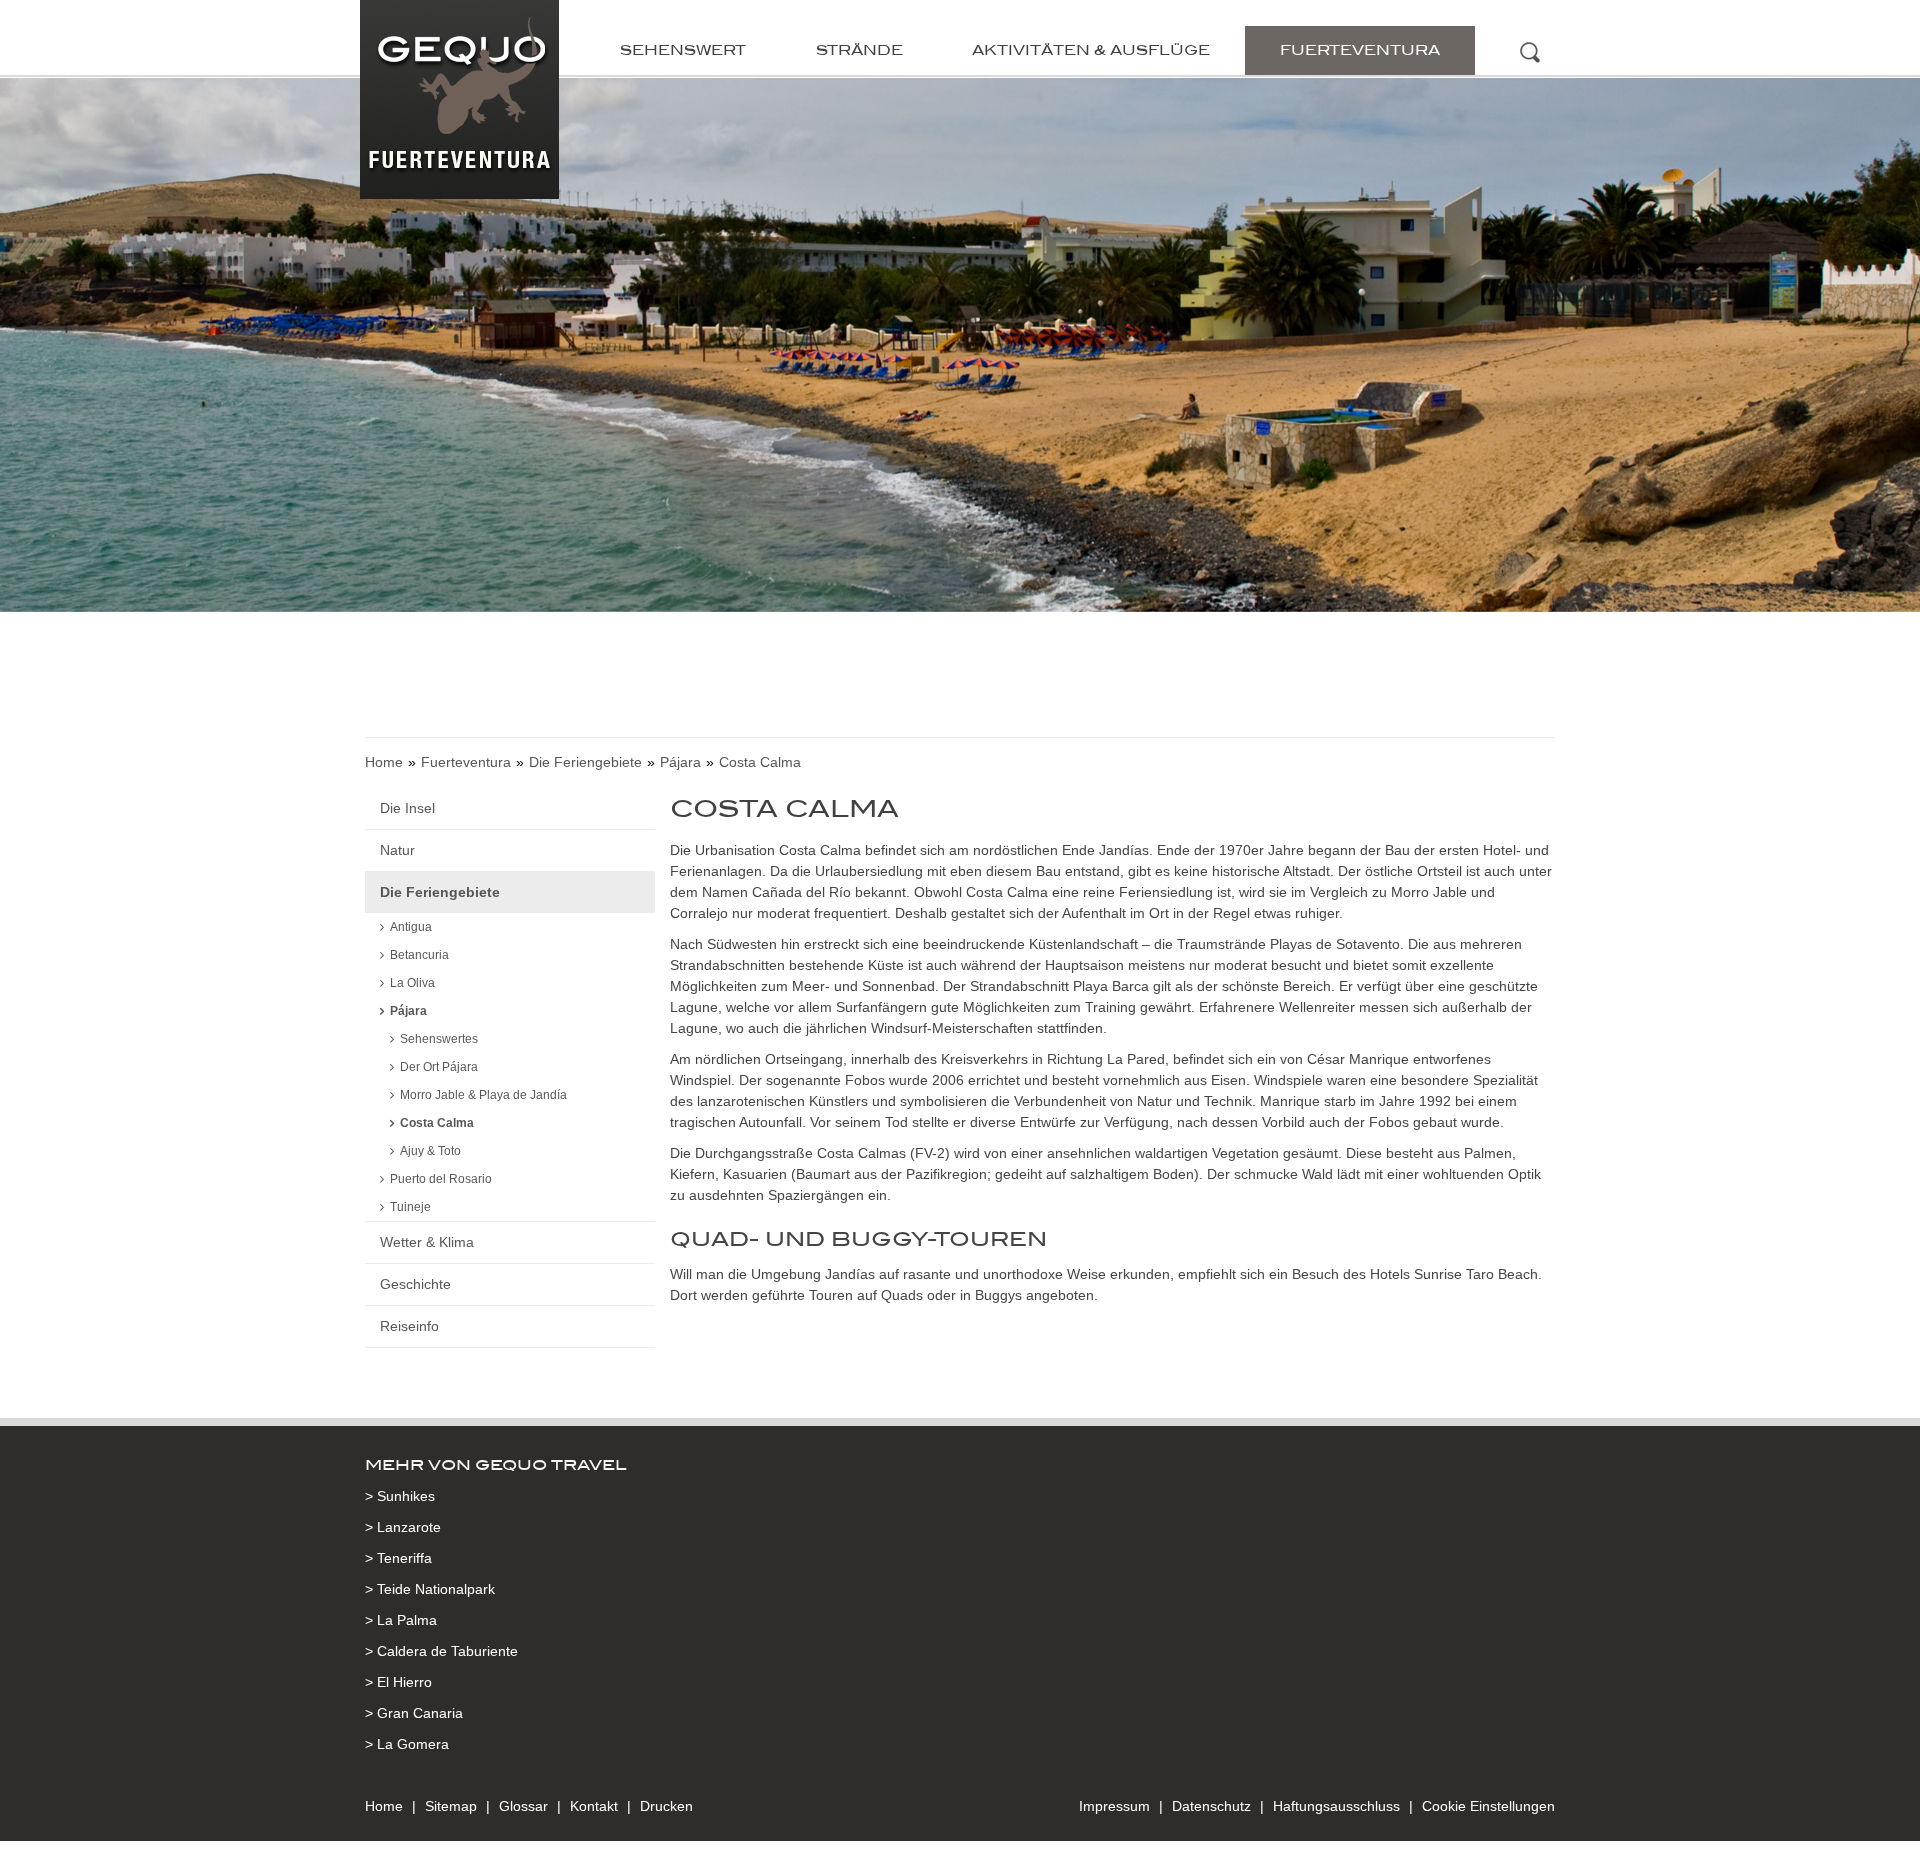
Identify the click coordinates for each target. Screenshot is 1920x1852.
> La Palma (401, 1620)
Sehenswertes (439, 1039)
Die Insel (407, 808)
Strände (859, 50)
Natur (397, 850)
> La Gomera (407, 1744)
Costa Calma (437, 1123)
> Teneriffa (398, 1558)
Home (384, 762)
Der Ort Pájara (439, 1067)
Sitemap (451, 1806)
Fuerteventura (1360, 50)
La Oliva (412, 983)
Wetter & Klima (427, 1242)
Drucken (666, 1806)
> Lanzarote (403, 1527)
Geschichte (415, 1284)
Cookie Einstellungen (1488, 1806)
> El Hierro (398, 1682)
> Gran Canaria (414, 1713)
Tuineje (410, 1207)
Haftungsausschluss (1336, 1806)
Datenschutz (1211, 1806)
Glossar (523, 1806)
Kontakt (594, 1806)
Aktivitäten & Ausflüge (1091, 50)
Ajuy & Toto (430, 1151)
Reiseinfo (409, 1326)
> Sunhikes (400, 1496)
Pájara (680, 762)
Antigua (411, 927)
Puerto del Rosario (441, 1179)
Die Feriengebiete (585, 762)
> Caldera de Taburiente (441, 1651)
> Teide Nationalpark (430, 1589)
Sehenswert (683, 50)
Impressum (1114, 1806)
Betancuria (419, 955)
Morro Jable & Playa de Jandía (483, 1095)
